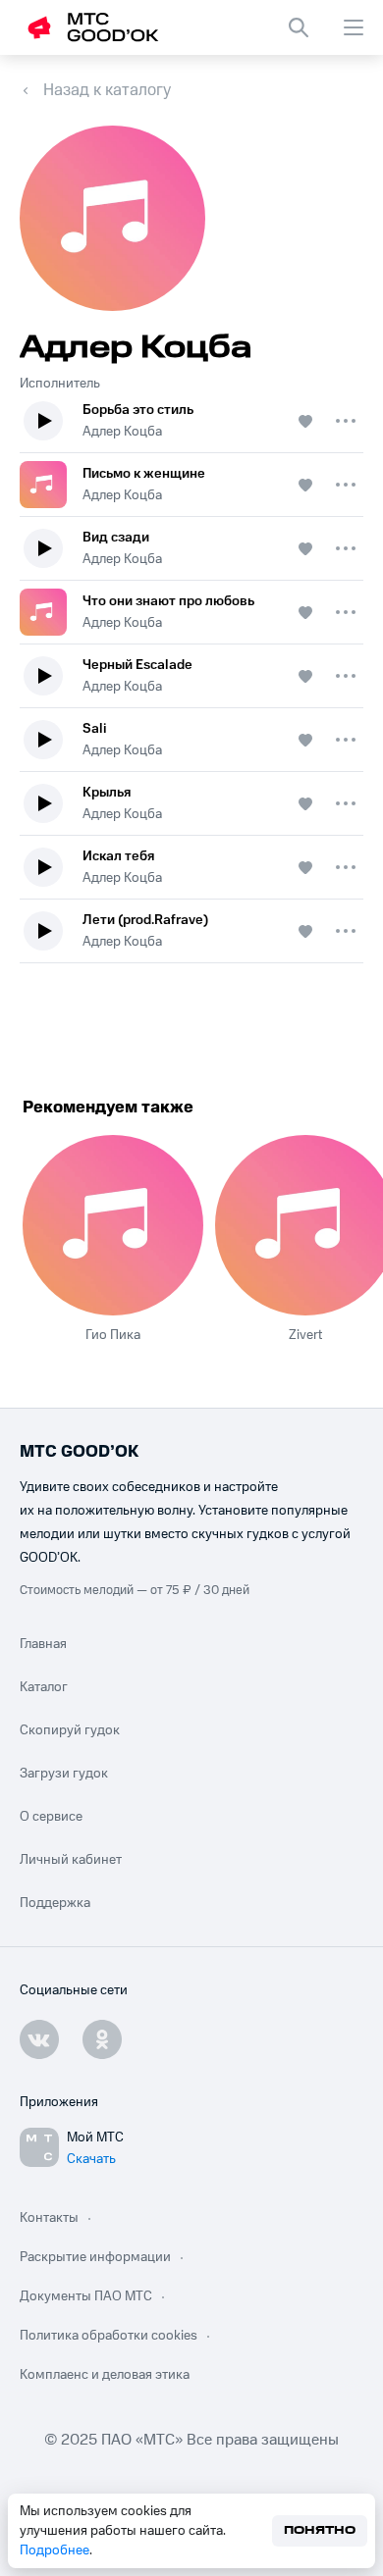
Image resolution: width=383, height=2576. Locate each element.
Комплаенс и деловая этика (105, 2375)
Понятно (320, 2530)
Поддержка (55, 1903)
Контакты (49, 2218)
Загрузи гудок (64, 1774)
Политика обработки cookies (109, 2336)
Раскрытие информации (95, 2257)
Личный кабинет (71, 1860)
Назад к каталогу (107, 90)
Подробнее (55, 2550)
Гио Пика (113, 1335)
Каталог (44, 1687)
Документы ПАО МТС (86, 2296)
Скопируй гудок (70, 1730)
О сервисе (51, 1817)
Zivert (305, 1335)
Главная (43, 1644)
